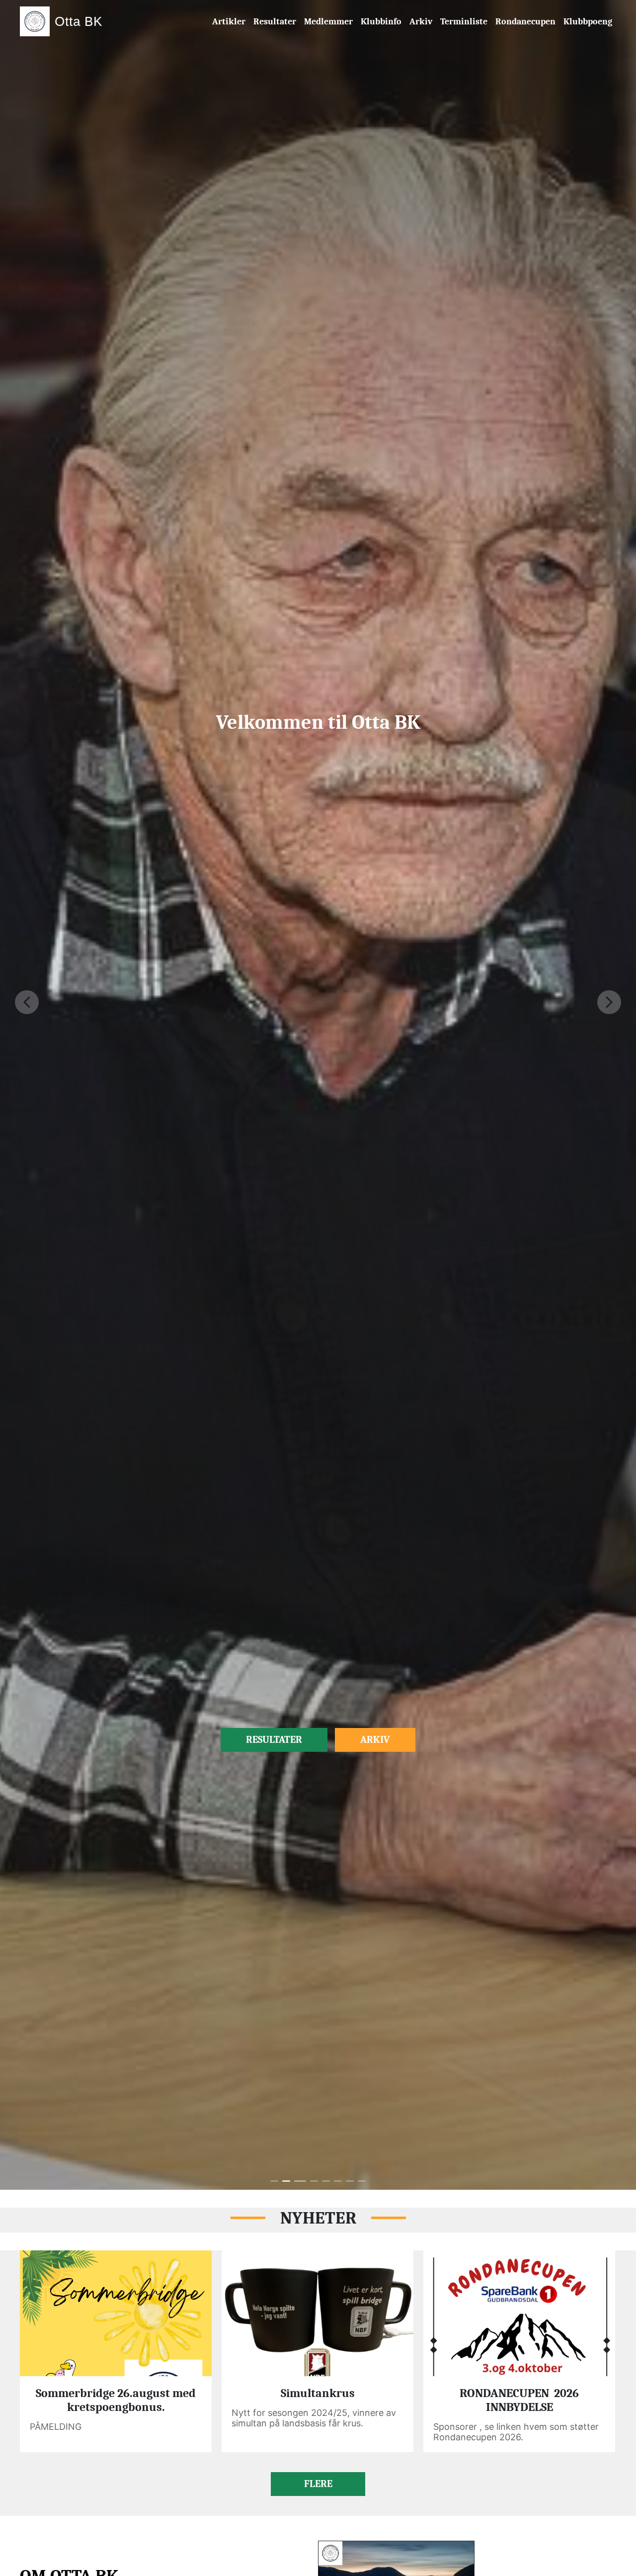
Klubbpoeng (588, 22)
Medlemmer (328, 22)
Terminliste (464, 22)
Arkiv (421, 22)
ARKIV (375, 1740)
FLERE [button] (318, 2484)
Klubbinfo (381, 22)
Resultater (275, 22)
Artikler (229, 22)
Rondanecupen (525, 22)
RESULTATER (274, 1740)
